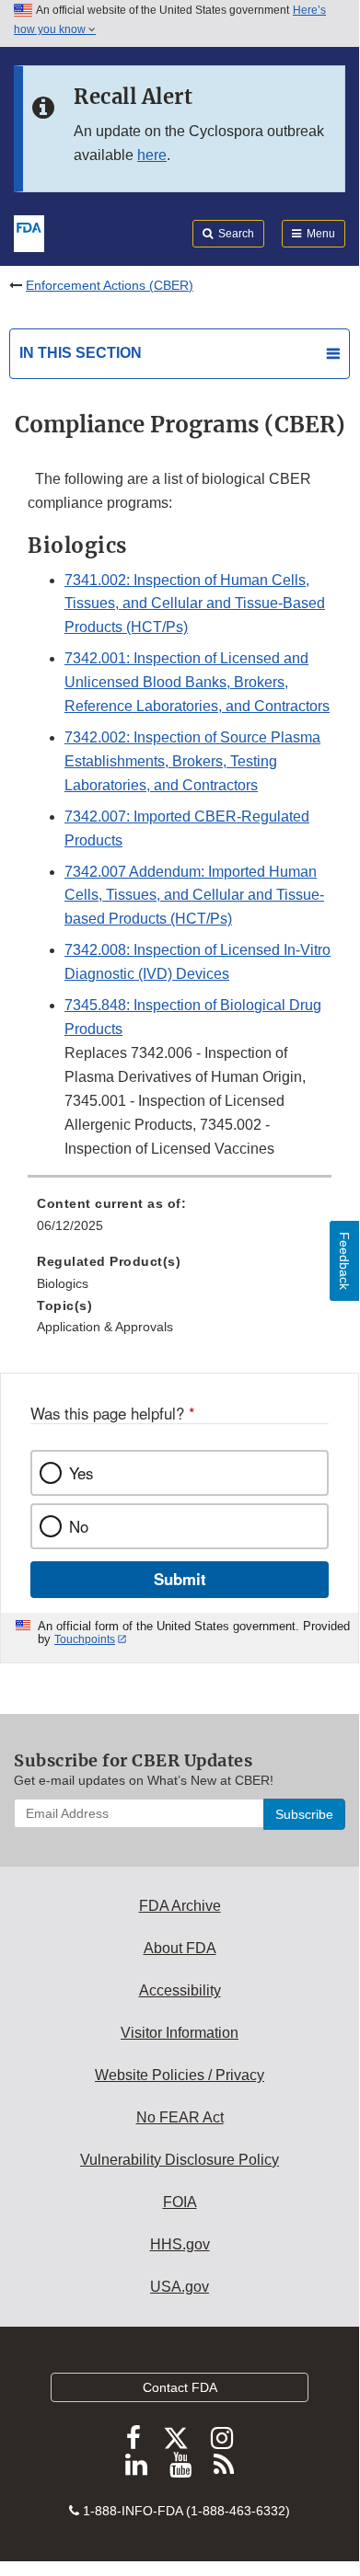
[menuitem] (180, 1221)
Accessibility (180, 1990)
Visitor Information (180, 2033)
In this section (81, 353)
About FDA (180, 1948)
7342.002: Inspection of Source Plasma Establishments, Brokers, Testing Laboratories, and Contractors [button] (192, 761)
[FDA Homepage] (29, 232)
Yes (81, 1473)
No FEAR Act (180, 2117)
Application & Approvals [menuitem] (105, 1327)
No (79, 1526)
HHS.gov (180, 2244)
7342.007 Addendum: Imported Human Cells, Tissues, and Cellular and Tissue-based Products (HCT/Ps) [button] (194, 896)
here (152, 155)
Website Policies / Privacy (180, 2075)
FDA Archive (180, 1906)
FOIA (180, 2202)
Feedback (344, 1261)
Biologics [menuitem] (63, 1283)
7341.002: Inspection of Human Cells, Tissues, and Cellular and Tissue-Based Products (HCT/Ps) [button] (195, 604)
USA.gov (180, 2287)
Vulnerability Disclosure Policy (180, 2160)
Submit (180, 1579)
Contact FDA (180, 2387)
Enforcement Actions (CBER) (110, 285)
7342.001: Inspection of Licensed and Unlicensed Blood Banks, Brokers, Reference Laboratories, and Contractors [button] (197, 682)
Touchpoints (85, 1639)
